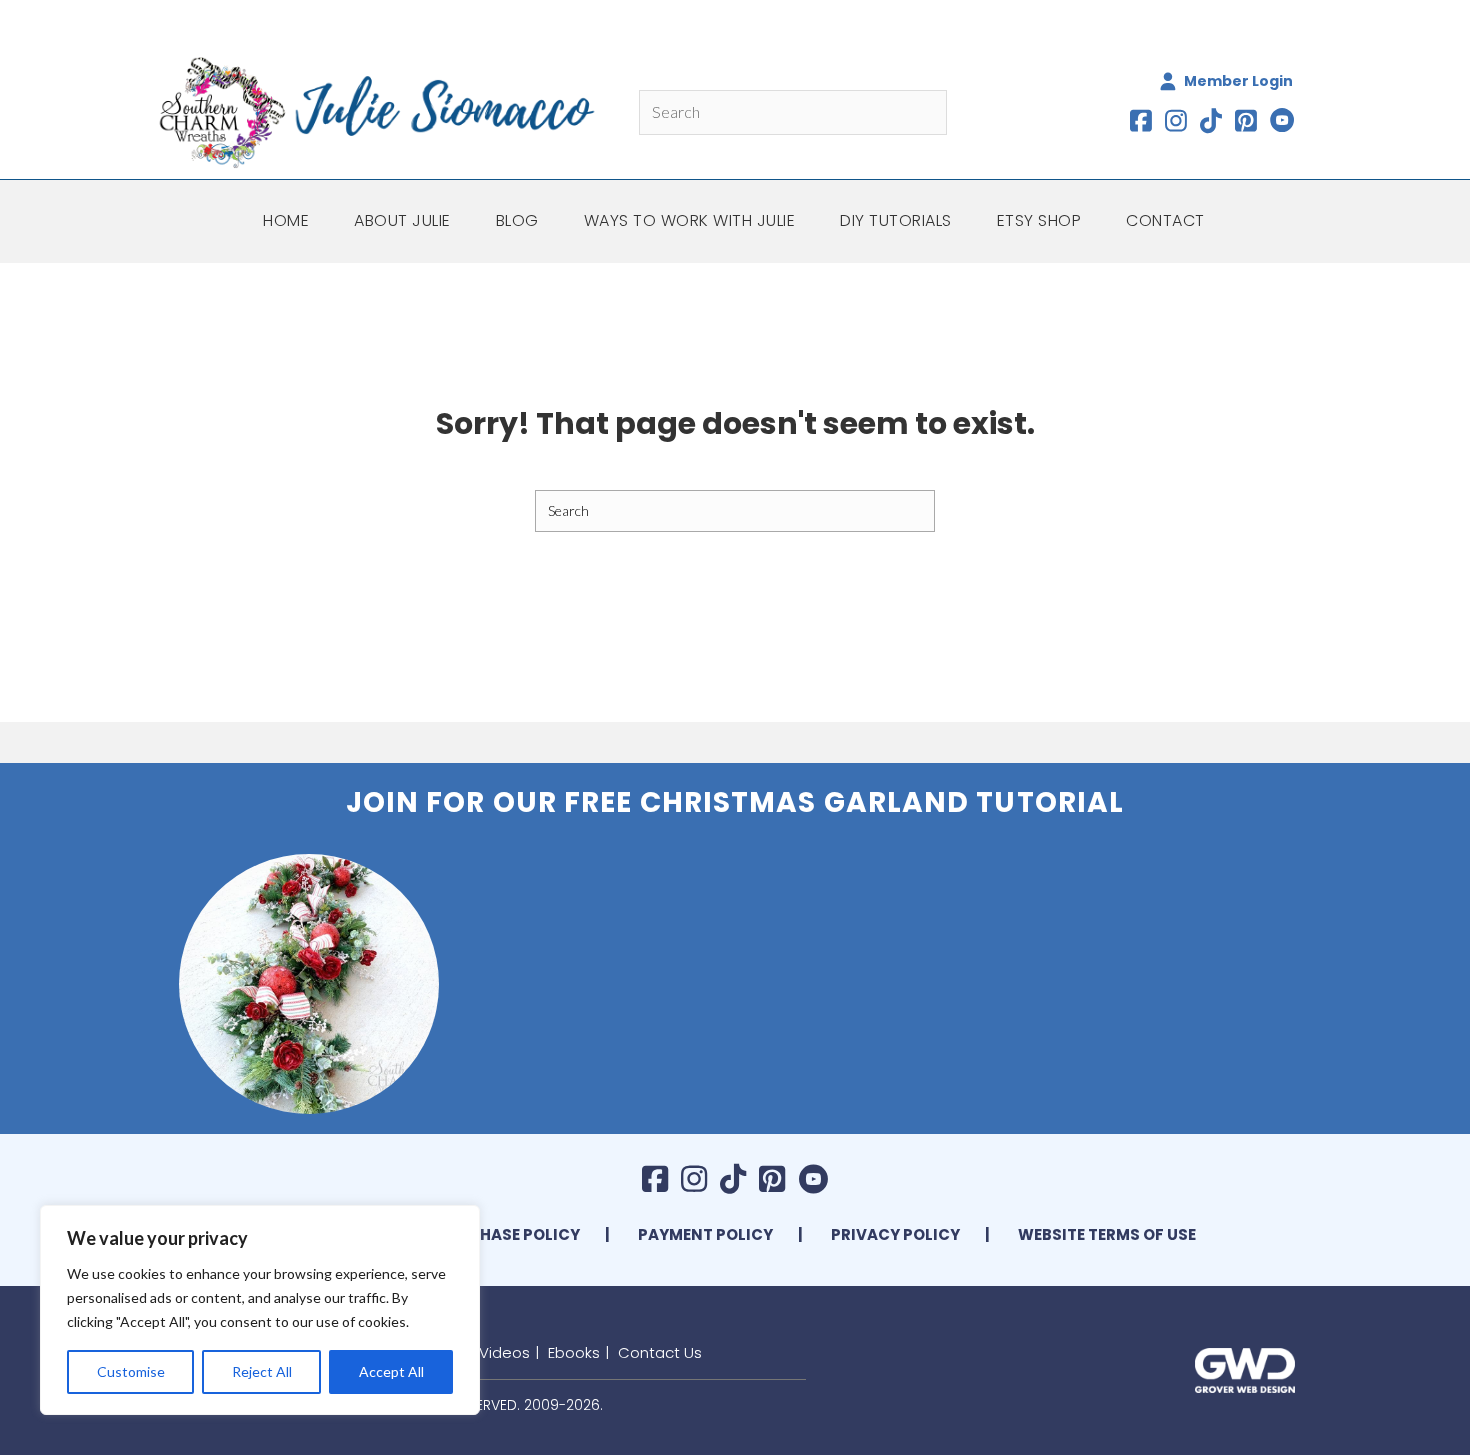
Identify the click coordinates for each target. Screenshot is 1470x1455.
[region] (260, 1310)
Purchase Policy (508, 1234)
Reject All (262, 1371)
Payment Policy (705, 1234)
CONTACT (1165, 220)
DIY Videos (491, 1352)
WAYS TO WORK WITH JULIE (690, 220)
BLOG (517, 220)
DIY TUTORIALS (896, 220)
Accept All (391, 1371)
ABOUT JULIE (402, 220)
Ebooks (574, 1352)
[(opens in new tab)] (1245, 1367)
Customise (131, 1371)
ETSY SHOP (1039, 220)
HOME (286, 220)
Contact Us (660, 1352)
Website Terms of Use (1107, 1234)
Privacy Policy (895, 1234)
